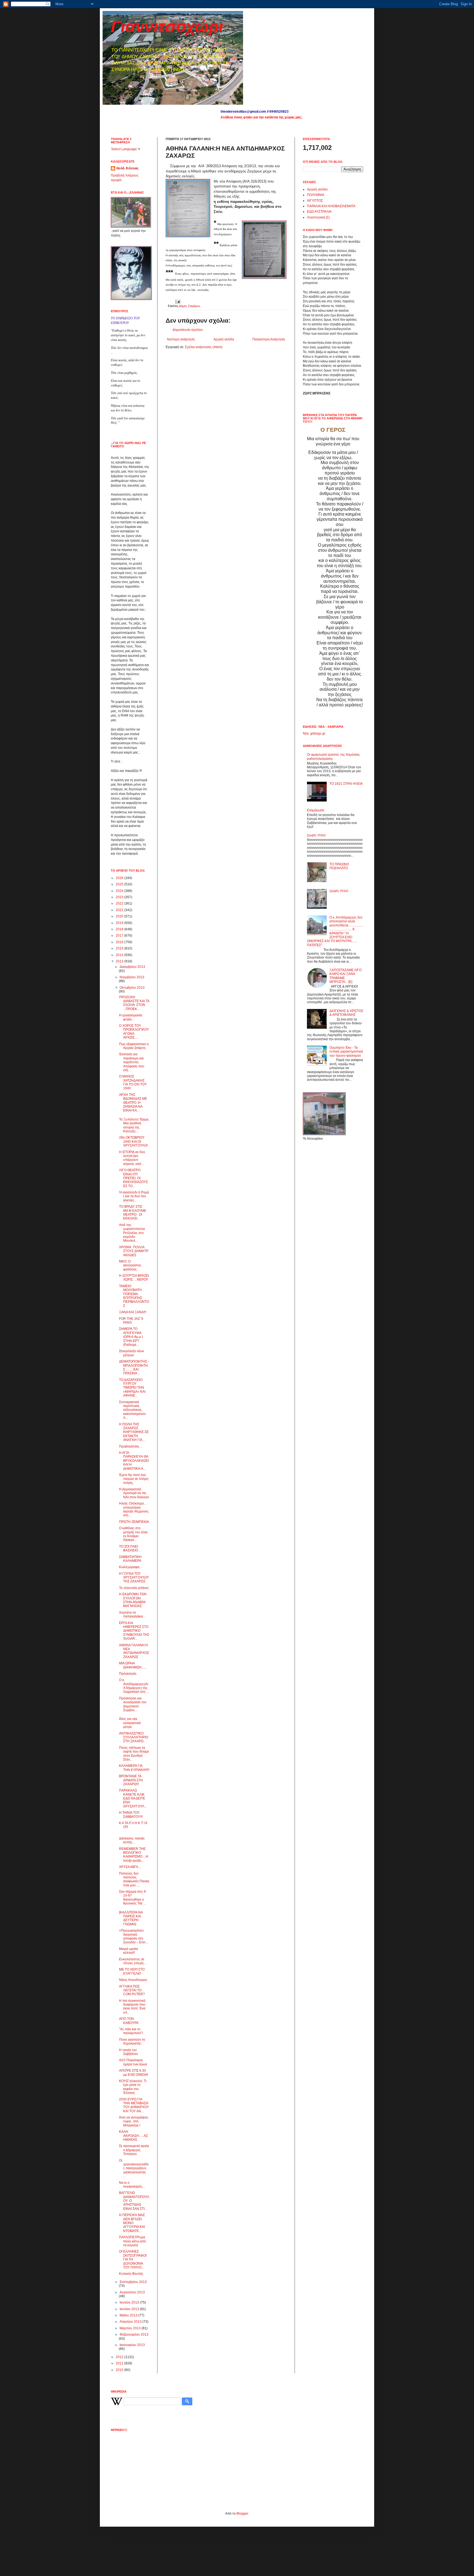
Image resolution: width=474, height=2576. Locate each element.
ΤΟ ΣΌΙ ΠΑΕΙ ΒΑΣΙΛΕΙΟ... (130, 1548)
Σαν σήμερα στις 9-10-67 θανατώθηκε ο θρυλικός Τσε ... (133, 1897)
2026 (120, 878)
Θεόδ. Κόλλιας (127, 168)
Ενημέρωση (316, 810)
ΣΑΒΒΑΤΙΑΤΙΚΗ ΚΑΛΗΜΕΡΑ (130, 1559)
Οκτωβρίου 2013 (132, 988)
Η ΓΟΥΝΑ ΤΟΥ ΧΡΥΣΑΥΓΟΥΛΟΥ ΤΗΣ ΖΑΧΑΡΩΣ (134, 1578)
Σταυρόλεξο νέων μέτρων (132, 1353)
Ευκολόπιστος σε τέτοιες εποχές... (133, 1961)
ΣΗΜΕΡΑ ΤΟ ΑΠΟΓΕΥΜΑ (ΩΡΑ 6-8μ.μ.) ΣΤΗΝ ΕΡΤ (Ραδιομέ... (131, 1337)
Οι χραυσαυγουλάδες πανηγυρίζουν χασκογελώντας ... (134, 2168)
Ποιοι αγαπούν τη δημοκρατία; (132, 2042)
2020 (120, 916)
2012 (120, 2357)
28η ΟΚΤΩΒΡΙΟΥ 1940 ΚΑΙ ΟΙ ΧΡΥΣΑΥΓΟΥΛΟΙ (133, 1141)
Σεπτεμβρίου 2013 (133, 2282)
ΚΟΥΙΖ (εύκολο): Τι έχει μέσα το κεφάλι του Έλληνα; (133, 2087)
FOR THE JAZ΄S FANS (131, 1321)
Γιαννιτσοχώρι (167, 26)
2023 (120, 897)
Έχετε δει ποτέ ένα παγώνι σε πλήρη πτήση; (134, 1479)
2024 (120, 891)
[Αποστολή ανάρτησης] (177, 301)
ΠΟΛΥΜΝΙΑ (316, 195)
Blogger (242, 2514)
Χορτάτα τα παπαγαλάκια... (132, 1614)
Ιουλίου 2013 (130, 2302)
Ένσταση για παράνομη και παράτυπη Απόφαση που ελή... (132, 1062)
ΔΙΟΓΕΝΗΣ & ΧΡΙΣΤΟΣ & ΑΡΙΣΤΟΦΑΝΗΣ (346, 1013)
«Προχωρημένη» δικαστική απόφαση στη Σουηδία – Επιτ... (134, 1936)
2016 (120, 942)
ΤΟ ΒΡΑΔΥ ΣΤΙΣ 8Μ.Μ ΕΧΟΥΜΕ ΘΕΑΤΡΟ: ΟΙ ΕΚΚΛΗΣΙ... (133, 1212)
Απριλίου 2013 (131, 2322)
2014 (120, 955)
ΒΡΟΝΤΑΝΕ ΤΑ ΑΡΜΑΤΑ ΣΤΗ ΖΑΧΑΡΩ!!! (131, 1780)
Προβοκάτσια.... (131, 1446)
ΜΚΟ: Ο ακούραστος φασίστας (130, 1265)
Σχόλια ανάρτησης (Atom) (204, 347)
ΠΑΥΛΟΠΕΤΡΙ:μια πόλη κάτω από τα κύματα (132, 2241)
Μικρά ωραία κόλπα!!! (129, 1951)
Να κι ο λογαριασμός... (132, 2185)
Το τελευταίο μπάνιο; (134, 1588)
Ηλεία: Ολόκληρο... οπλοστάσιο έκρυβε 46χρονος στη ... (134, 1509)
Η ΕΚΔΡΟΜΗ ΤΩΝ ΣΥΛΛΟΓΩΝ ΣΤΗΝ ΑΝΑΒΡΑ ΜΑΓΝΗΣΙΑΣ (133, 1600)
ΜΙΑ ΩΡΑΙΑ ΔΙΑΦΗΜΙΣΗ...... (133, 1665)
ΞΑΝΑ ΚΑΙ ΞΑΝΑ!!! (133, 1312)
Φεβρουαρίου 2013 (134, 2335)
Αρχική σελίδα (224, 339)
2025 (120, 884)
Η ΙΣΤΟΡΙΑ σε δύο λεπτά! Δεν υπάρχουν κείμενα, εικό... (132, 1158)
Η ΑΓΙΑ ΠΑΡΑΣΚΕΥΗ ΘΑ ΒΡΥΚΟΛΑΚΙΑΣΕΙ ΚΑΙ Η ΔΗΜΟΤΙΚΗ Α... (134, 1461)
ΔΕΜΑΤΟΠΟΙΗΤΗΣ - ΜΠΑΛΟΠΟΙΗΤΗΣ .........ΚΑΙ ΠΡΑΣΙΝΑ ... (134, 1367)
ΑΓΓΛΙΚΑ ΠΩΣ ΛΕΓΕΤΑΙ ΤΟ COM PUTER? (132, 1990)
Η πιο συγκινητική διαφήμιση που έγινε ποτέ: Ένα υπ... (132, 2007)
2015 (120, 948)
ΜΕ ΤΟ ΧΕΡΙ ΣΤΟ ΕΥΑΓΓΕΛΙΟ (132, 1971)
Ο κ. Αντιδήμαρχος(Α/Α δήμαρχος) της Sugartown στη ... (134, 1686)
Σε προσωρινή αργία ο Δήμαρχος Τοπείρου (134, 2150)
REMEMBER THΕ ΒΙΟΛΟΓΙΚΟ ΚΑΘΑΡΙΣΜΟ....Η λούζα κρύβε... (134, 1855)
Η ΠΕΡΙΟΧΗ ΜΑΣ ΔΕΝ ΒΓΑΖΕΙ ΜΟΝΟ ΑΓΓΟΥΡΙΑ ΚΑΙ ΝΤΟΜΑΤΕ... (132, 2223)
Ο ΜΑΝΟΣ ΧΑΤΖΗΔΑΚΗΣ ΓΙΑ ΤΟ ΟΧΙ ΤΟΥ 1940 (133, 1082)
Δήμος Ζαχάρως (190, 306)
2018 (120, 929)
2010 (120, 2370)
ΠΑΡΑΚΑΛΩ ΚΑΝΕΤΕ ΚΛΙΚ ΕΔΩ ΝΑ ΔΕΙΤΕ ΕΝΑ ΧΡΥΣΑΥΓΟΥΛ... (133, 1798)
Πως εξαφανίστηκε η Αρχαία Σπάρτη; (134, 1046)
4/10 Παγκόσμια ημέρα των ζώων (133, 2062)
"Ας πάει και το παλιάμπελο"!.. (132, 2031)
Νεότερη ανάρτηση (181, 339)
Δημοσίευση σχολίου (188, 330)
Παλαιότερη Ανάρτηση (269, 339)
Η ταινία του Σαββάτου (129, 2052)
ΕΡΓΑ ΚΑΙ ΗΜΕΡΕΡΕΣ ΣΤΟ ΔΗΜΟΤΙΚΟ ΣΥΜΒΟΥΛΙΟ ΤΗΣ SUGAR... (134, 1631)
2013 (120, 961)
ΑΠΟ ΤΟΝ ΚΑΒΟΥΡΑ (129, 2021)
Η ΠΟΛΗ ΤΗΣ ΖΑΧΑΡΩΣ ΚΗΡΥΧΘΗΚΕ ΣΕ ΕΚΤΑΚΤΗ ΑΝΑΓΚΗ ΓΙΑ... (134, 1432)
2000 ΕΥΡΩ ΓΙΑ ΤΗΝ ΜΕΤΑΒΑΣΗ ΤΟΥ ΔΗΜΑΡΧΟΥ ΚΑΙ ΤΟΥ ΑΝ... (134, 2105)
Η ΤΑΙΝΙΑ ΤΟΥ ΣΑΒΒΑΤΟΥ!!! (131, 1815)
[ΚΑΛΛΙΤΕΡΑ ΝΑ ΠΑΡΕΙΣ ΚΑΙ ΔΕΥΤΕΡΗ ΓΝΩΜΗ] (131, 1918)
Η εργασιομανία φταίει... (131, 1017)
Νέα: (306, 733)
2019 (120, 923)
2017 (120, 936)
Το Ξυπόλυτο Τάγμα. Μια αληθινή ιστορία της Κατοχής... (134, 1125)
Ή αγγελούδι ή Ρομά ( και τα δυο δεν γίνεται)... (134, 1196)
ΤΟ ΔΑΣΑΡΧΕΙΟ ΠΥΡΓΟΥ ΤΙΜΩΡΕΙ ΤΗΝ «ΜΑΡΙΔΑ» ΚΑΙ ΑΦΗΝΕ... (132, 1388)
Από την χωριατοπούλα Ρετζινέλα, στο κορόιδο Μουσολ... (132, 1233)
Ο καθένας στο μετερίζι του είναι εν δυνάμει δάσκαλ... (133, 1534)
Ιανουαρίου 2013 (132, 2345)
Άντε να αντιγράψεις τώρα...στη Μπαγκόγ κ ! (134, 2121)
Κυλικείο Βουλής (131, 2274)
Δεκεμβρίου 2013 (132, 967)
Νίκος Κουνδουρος (133, 1980)
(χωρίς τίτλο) (316, 835)
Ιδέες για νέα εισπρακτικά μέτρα (130, 1723)
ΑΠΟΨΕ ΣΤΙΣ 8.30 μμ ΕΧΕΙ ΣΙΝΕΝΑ (134, 2072)
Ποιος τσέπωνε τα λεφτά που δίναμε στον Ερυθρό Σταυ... (134, 1754)
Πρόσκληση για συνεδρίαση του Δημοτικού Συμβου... (133, 1704)
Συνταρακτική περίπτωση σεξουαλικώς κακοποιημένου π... (132, 1410)
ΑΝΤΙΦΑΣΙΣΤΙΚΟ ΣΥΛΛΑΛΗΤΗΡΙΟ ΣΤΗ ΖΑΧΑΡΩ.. (134, 1737)
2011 (120, 2363)
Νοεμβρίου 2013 (132, 977)
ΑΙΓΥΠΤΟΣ (315, 201)
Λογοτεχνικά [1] (318, 217)
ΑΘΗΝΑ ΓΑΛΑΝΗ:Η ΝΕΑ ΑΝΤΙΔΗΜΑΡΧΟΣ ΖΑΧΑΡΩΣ (134, 1651)
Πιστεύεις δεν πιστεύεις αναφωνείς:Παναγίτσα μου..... (134, 1879)
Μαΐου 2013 (129, 2315)
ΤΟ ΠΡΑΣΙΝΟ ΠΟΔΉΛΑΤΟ (339, 866)
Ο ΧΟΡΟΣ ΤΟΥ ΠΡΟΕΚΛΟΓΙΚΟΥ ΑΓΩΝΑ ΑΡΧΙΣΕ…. (134, 1032)
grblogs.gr (318, 733)
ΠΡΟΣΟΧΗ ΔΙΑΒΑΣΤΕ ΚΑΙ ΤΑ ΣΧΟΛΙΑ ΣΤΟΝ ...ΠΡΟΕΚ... (134, 1003)
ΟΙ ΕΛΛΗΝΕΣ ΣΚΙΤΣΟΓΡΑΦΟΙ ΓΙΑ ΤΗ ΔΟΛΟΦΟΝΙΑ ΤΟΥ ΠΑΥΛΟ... (133, 2259)
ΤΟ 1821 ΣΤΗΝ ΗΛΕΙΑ (346, 784)
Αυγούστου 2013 (132, 2292)
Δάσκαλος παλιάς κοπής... (132, 1840)
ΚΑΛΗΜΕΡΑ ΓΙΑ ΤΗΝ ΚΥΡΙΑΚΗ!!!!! (134, 1768)
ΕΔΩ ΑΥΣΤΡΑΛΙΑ (319, 212)
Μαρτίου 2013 (131, 2328)
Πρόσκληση (128, 1674)
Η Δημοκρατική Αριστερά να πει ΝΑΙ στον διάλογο (134, 1493)
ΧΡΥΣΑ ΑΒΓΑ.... (130, 1867)
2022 (120, 903)
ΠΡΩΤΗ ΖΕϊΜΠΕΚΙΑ (134, 1522)
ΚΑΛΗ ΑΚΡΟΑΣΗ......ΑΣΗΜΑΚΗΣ (133, 2136)
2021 (120, 910)
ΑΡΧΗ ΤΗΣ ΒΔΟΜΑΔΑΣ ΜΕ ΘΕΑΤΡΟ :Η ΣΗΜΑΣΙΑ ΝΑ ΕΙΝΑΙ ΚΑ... (133, 1103)
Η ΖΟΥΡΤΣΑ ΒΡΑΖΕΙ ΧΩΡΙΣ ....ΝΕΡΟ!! (134, 1278)
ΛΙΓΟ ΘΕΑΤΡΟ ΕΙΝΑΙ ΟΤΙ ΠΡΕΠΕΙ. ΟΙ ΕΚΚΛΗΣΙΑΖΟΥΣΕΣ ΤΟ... (133, 1178)
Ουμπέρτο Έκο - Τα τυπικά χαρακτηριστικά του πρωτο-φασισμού (346, 1052)
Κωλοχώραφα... (130, 1567)
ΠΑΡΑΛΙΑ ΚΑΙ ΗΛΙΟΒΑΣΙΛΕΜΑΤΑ (331, 206)
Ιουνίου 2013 (130, 2309)
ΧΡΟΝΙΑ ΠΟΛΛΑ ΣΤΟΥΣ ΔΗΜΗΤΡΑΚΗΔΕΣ (134, 1251)
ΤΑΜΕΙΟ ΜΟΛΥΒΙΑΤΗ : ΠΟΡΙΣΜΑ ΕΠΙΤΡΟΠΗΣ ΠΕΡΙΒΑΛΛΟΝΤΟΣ (134, 1296)
